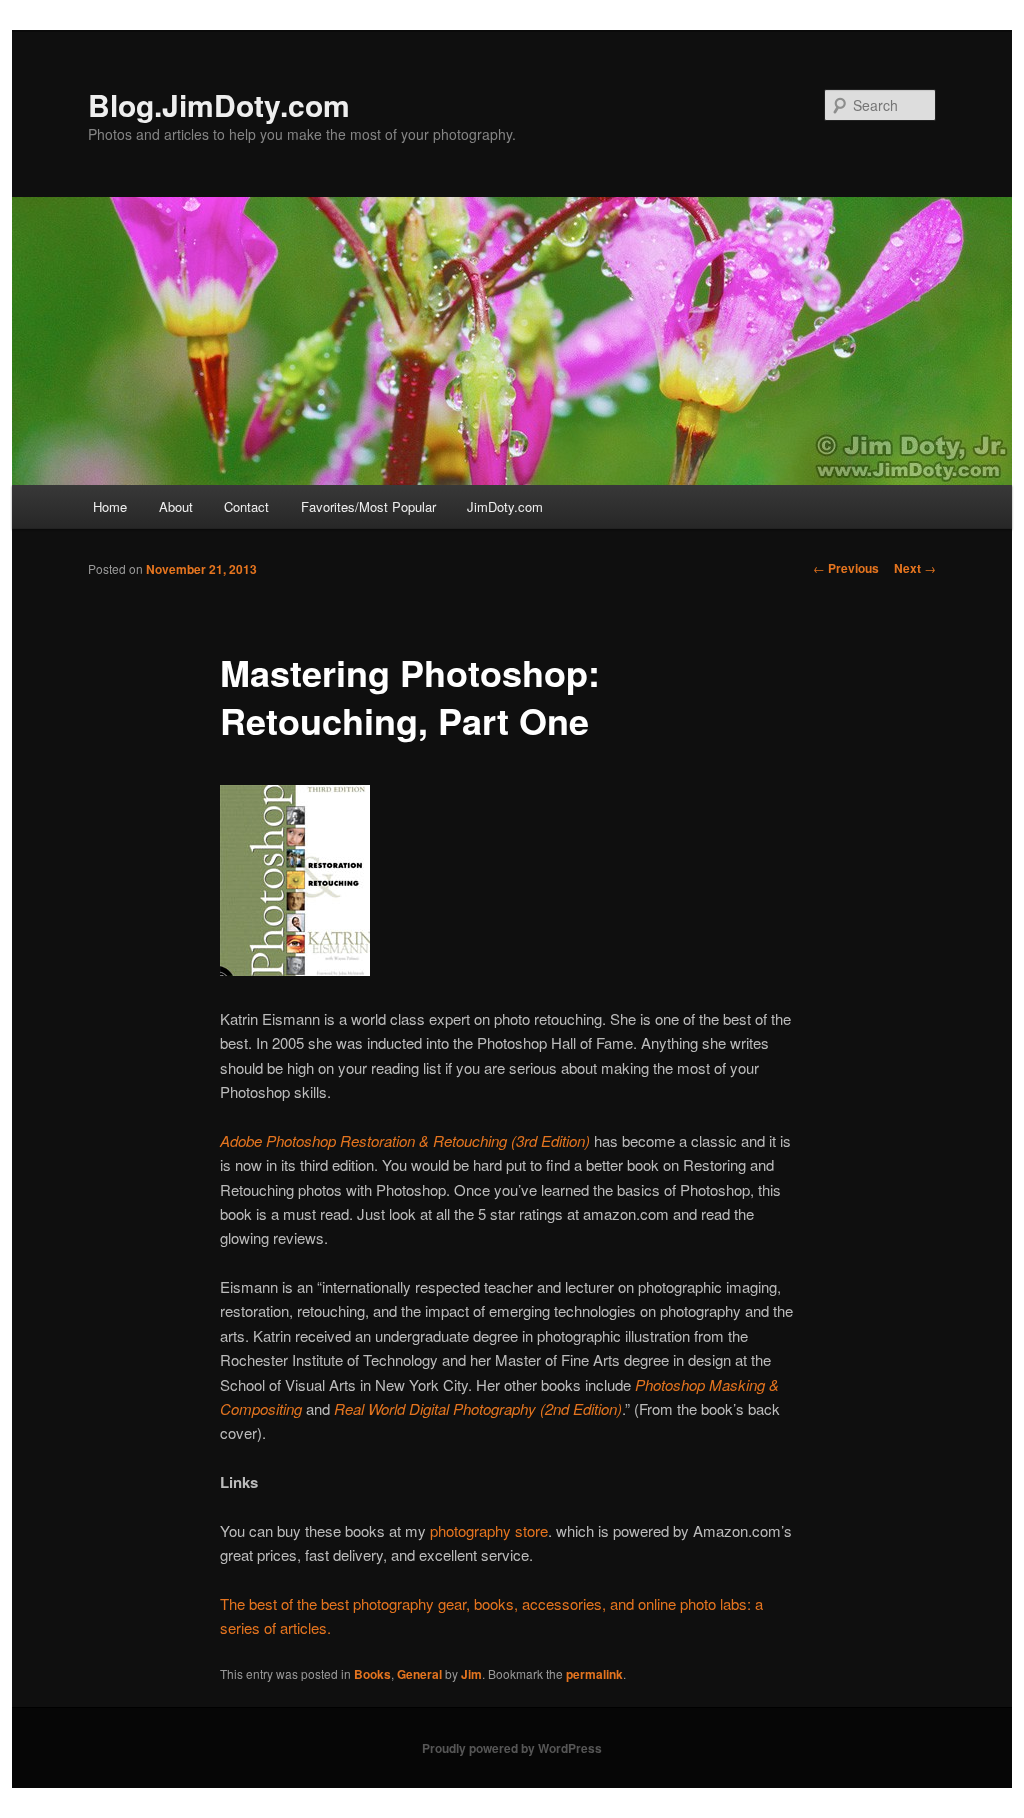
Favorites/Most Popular (368, 506)
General (419, 1674)
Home (110, 506)
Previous (846, 568)
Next (915, 568)
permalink (594, 1674)
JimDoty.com (505, 506)
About (176, 506)
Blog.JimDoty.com (219, 104)
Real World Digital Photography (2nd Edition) (478, 1408)
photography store (489, 1530)
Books (372, 1674)
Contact (246, 506)
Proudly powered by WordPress (512, 1748)
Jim (471, 1674)
